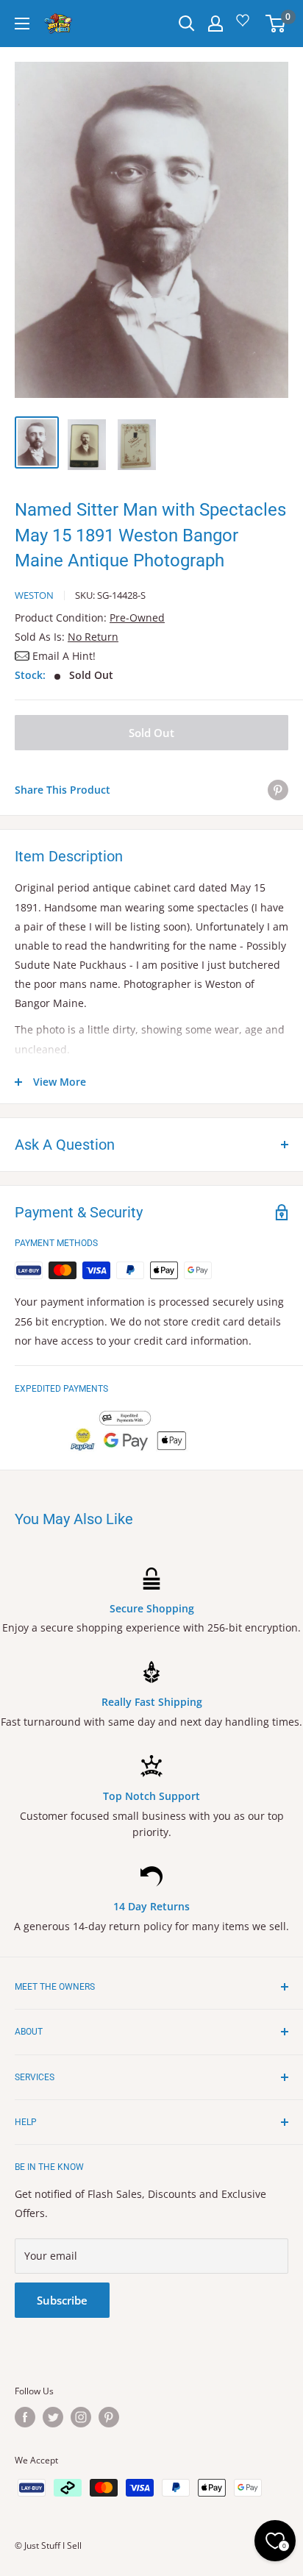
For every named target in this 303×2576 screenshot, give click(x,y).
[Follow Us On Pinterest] (109, 2417)
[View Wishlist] (245, 25)
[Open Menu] (22, 24)
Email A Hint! (64, 656)
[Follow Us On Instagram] (81, 2417)
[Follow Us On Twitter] (53, 2417)
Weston (34, 595)
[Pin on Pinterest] (278, 790)
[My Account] (215, 24)
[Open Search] (187, 24)
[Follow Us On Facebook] (25, 2417)
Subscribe (62, 2300)
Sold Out (151, 733)
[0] (276, 24)
